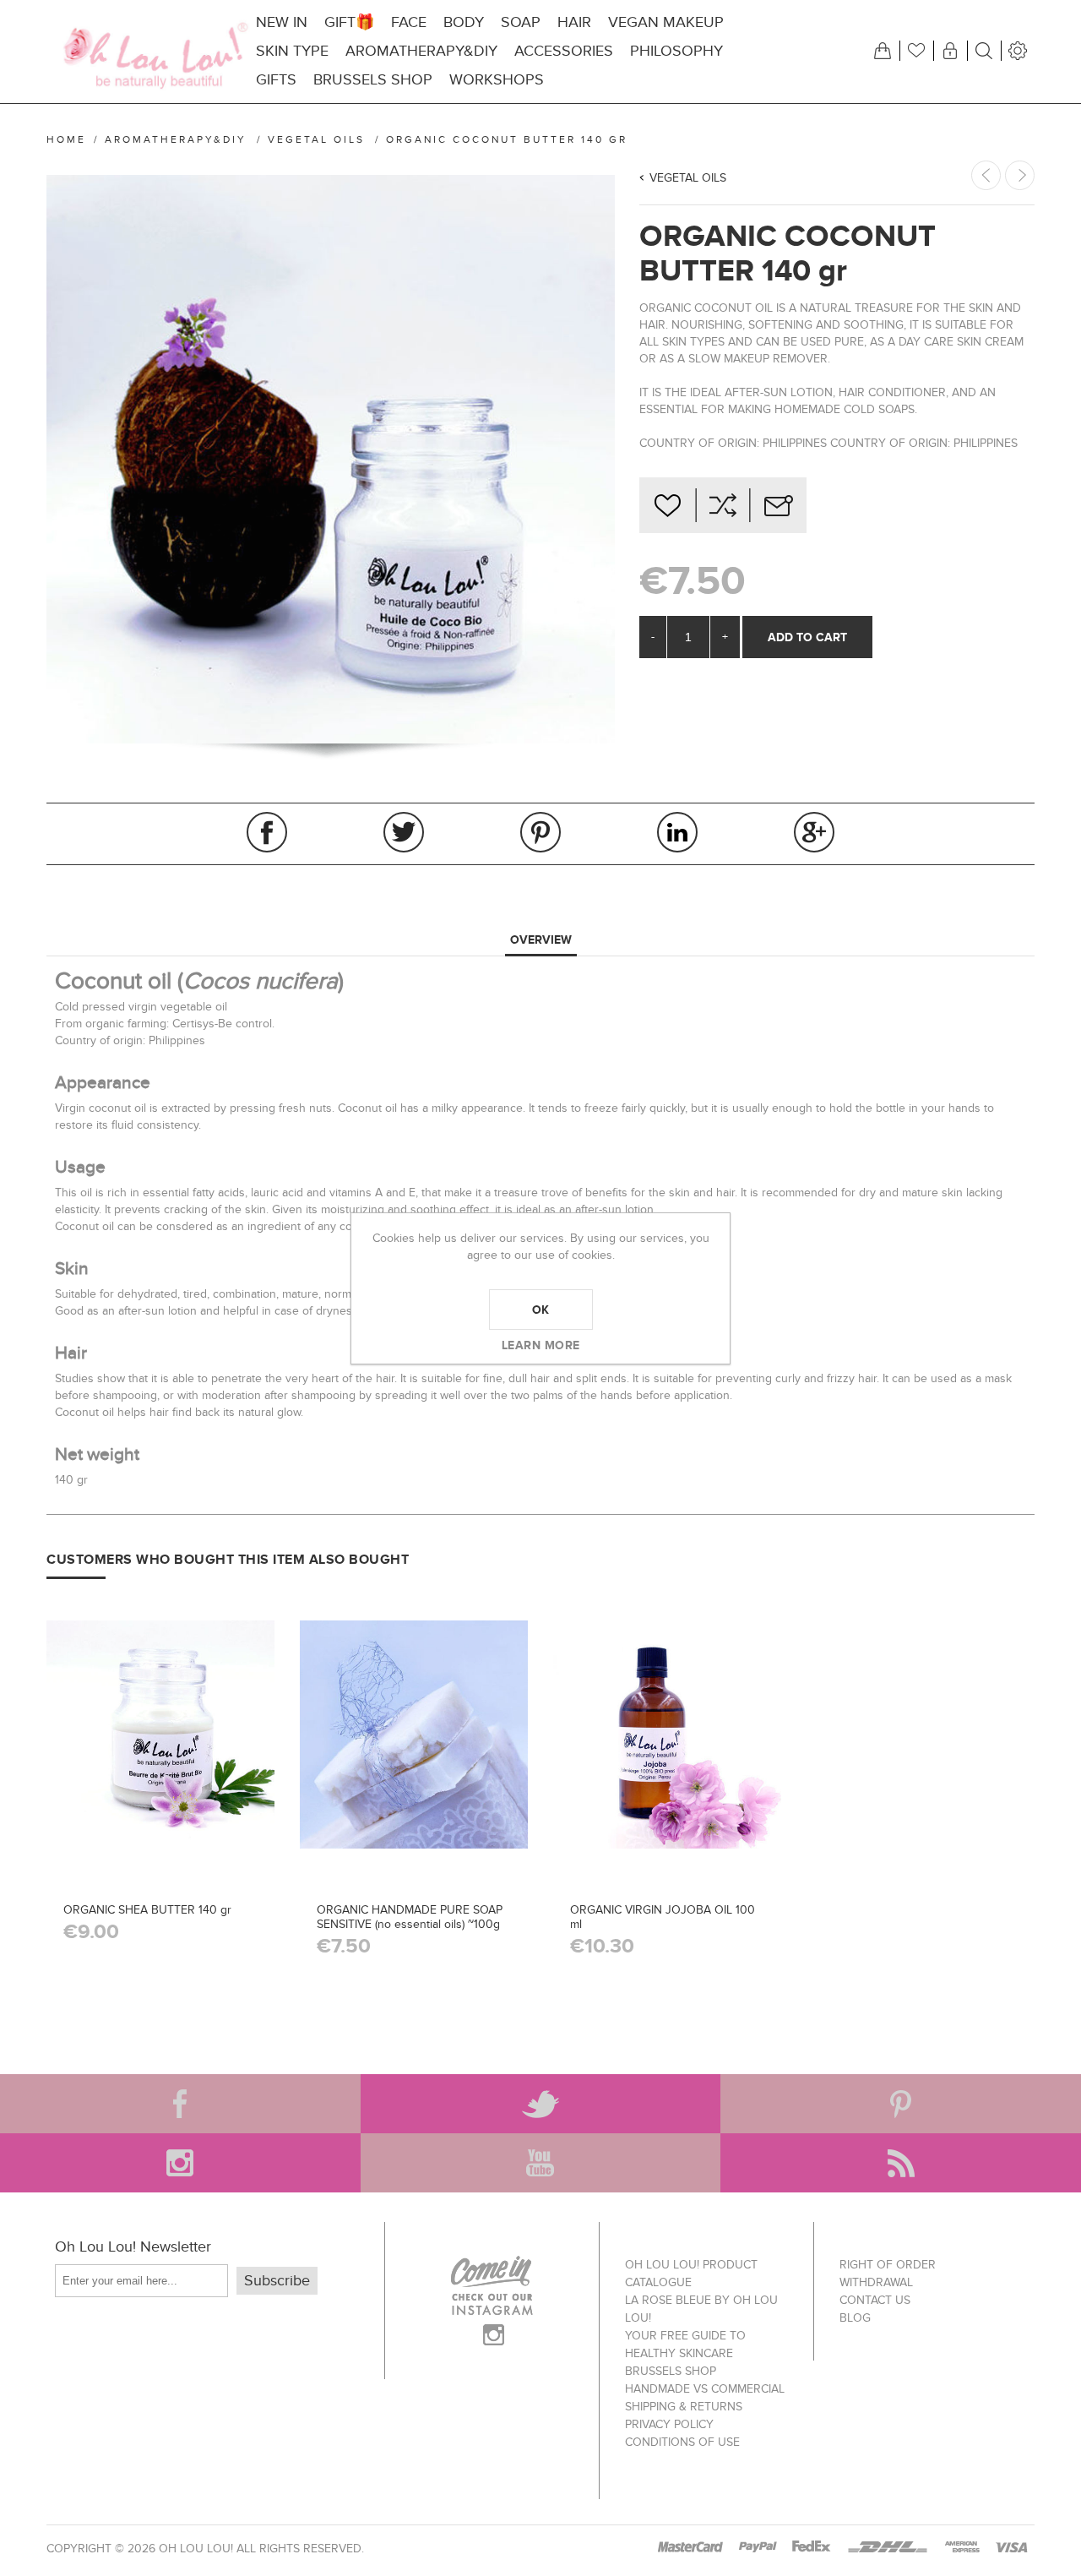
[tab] (541, 940)
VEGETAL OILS (688, 178)
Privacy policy (669, 2424)
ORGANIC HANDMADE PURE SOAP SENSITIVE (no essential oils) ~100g (410, 1917)
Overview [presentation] (541, 939)
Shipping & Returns (684, 2407)
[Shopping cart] (883, 51)
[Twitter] (541, 2104)
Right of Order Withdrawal (888, 2274)
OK (541, 1310)
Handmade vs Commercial (705, 2389)
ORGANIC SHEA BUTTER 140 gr (147, 1910)
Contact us (875, 2300)
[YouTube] (541, 2163)
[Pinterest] (901, 2104)
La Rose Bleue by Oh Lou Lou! (701, 2309)
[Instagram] (180, 2163)
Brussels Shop (671, 2371)
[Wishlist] (916, 51)
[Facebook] (180, 2104)
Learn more (541, 1345)
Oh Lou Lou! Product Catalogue (691, 2274)
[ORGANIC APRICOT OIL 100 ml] (1020, 175)
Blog (855, 2318)
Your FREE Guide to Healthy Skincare (685, 2345)
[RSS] (901, 2163)
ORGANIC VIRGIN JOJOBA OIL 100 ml (663, 1917)
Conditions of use (682, 2442)
